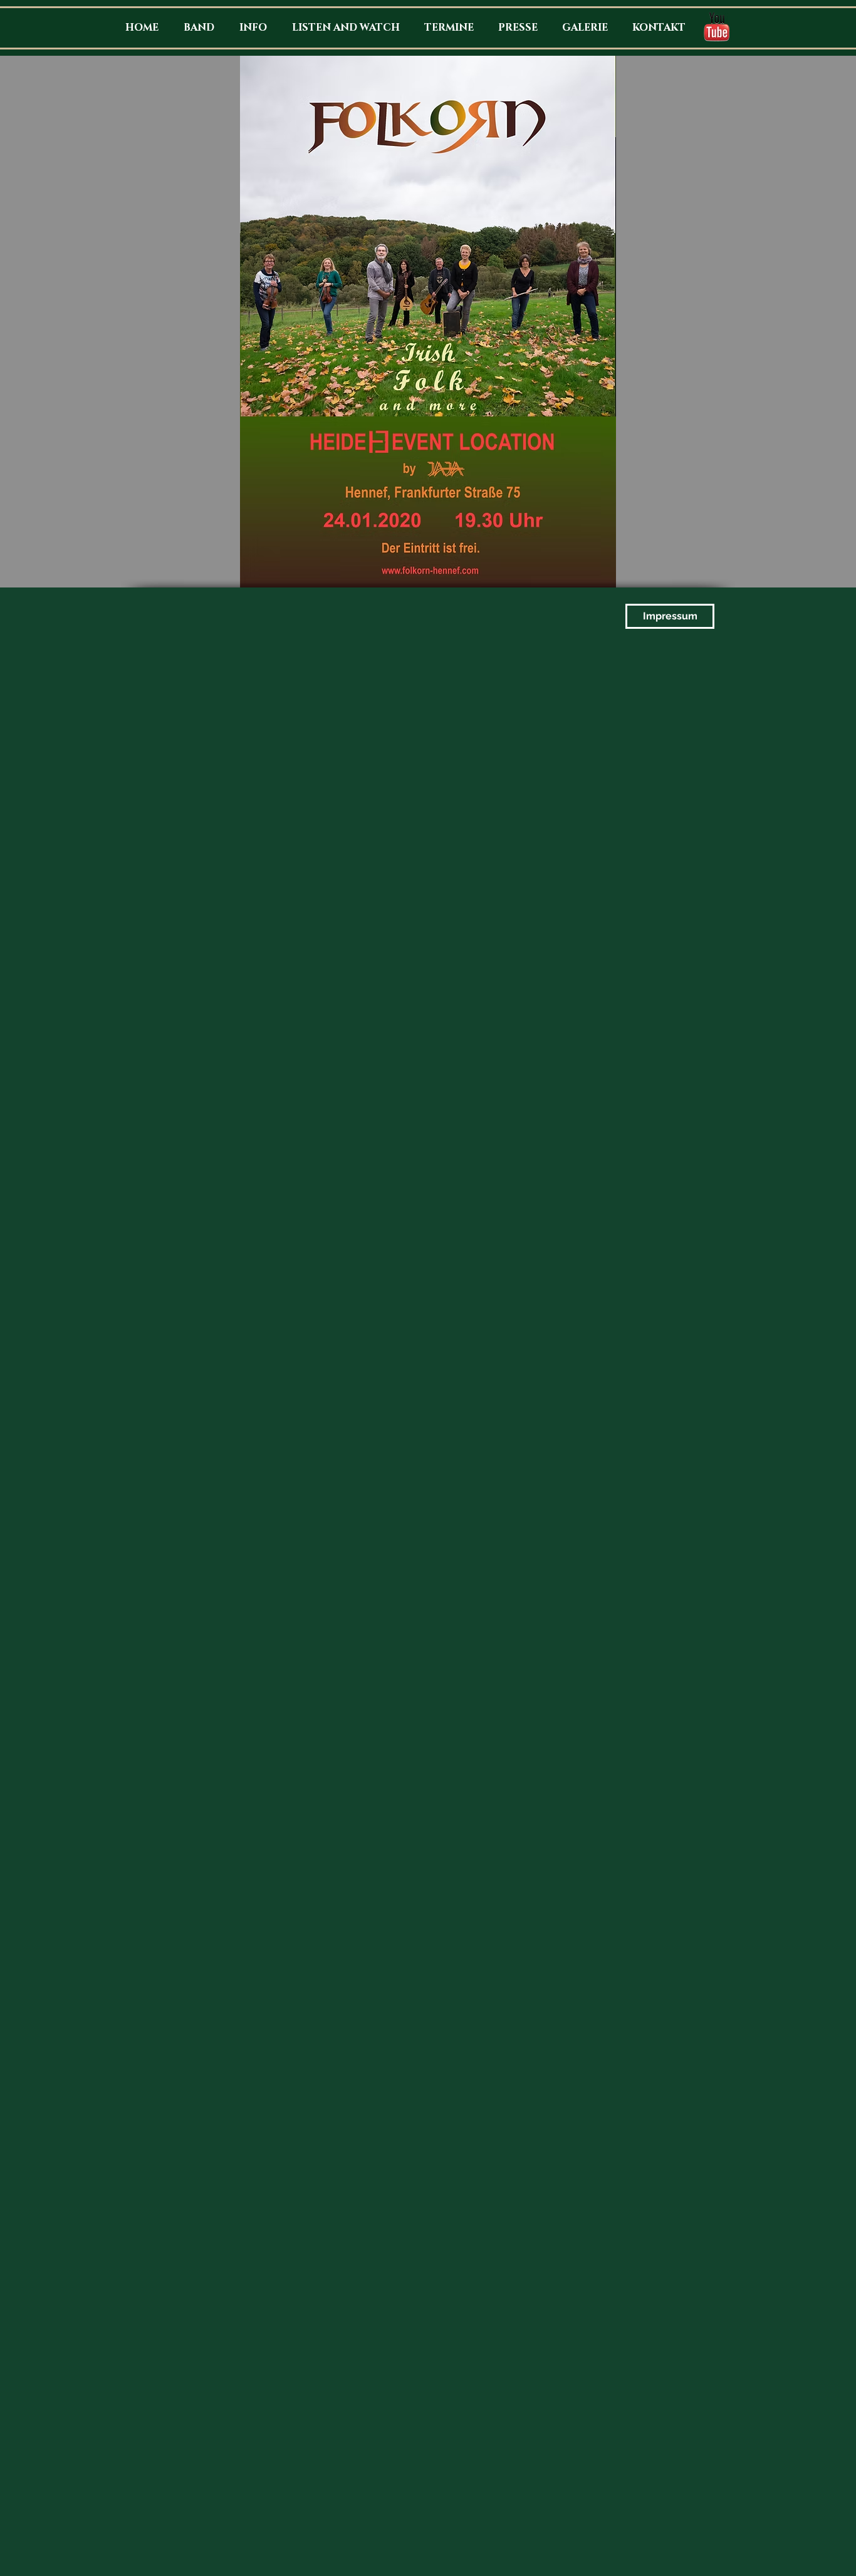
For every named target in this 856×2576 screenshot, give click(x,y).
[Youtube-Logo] (717, 27)
